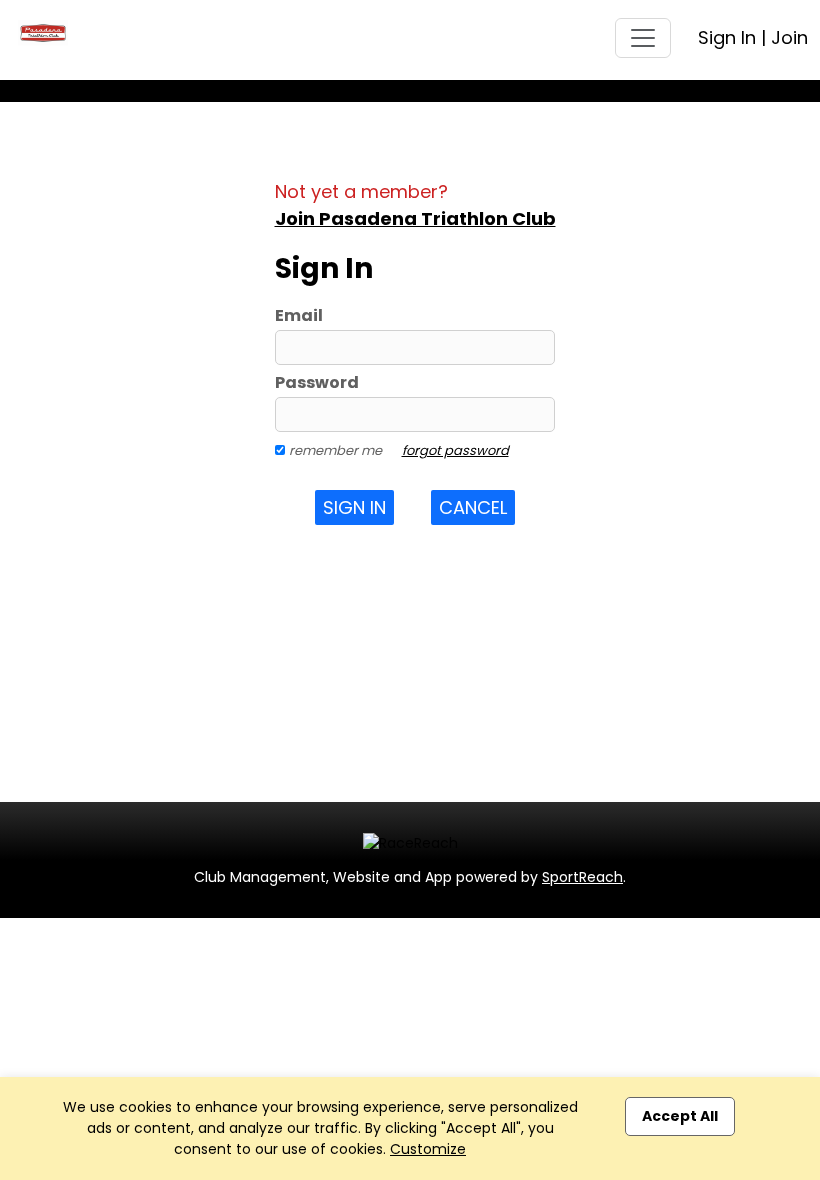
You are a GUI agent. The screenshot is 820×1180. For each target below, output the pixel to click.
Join (789, 37)
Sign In (727, 37)
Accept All (680, 1116)
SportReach (582, 877)
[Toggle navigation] (643, 38)
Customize (428, 1149)
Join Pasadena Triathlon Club (415, 218)
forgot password (455, 450)
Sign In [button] (354, 507)
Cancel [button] (473, 507)
